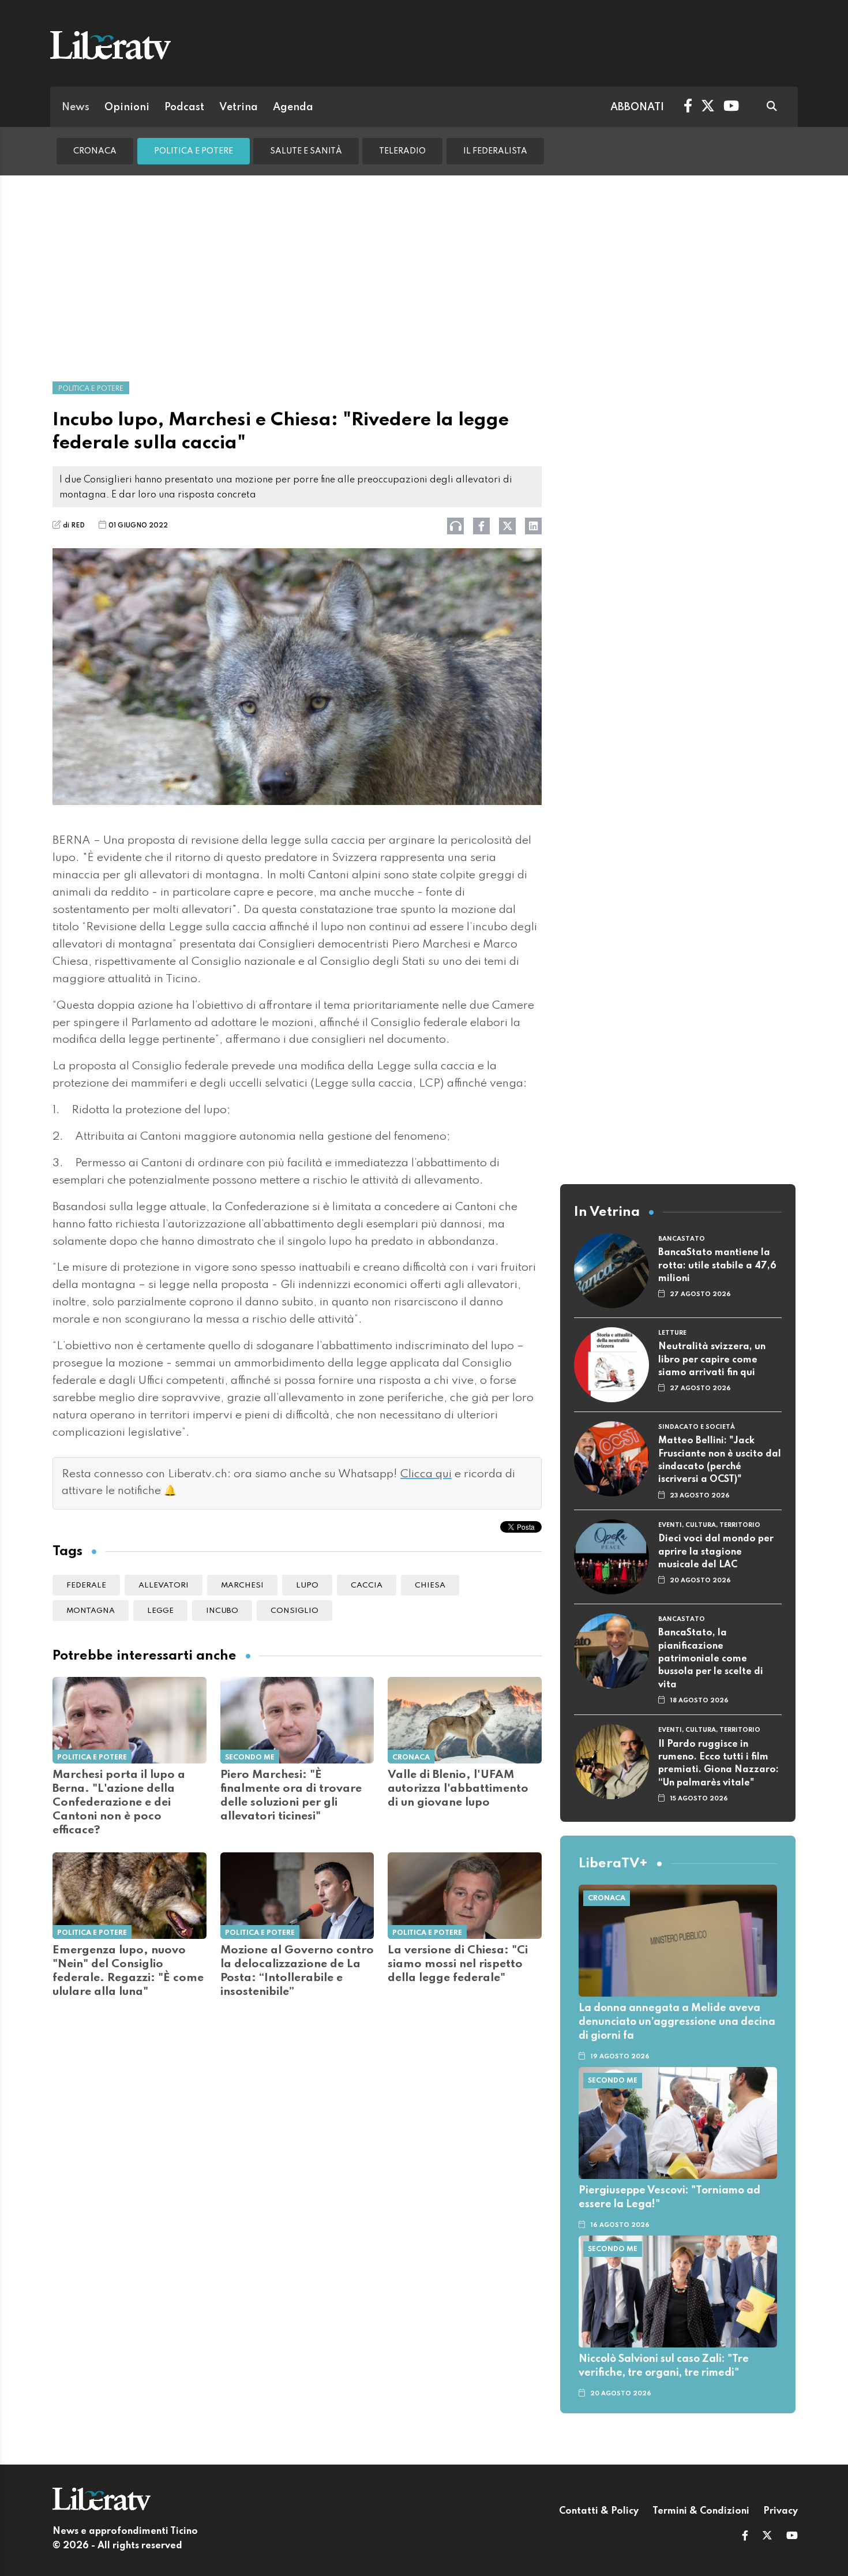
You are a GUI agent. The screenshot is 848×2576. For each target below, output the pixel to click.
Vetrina (239, 107)
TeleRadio (402, 151)
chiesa (430, 1585)
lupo (307, 1585)
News (76, 107)
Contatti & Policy (599, 2511)
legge (160, 1611)
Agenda (293, 107)
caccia (367, 1585)
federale (86, 1585)
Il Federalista (495, 151)
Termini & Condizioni (701, 2511)
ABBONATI (637, 107)
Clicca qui (426, 1474)
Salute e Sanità (306, 151)
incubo (222, 1611)
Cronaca (95, 151)
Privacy (781, 2511)
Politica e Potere (194, 151)
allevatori (164, 1585)
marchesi (242, 1585)
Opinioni (127, 107)
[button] (745, 2537)
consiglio (294, 1611)
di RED (74, 526)
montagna (91, 1611)
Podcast (184, 107)
